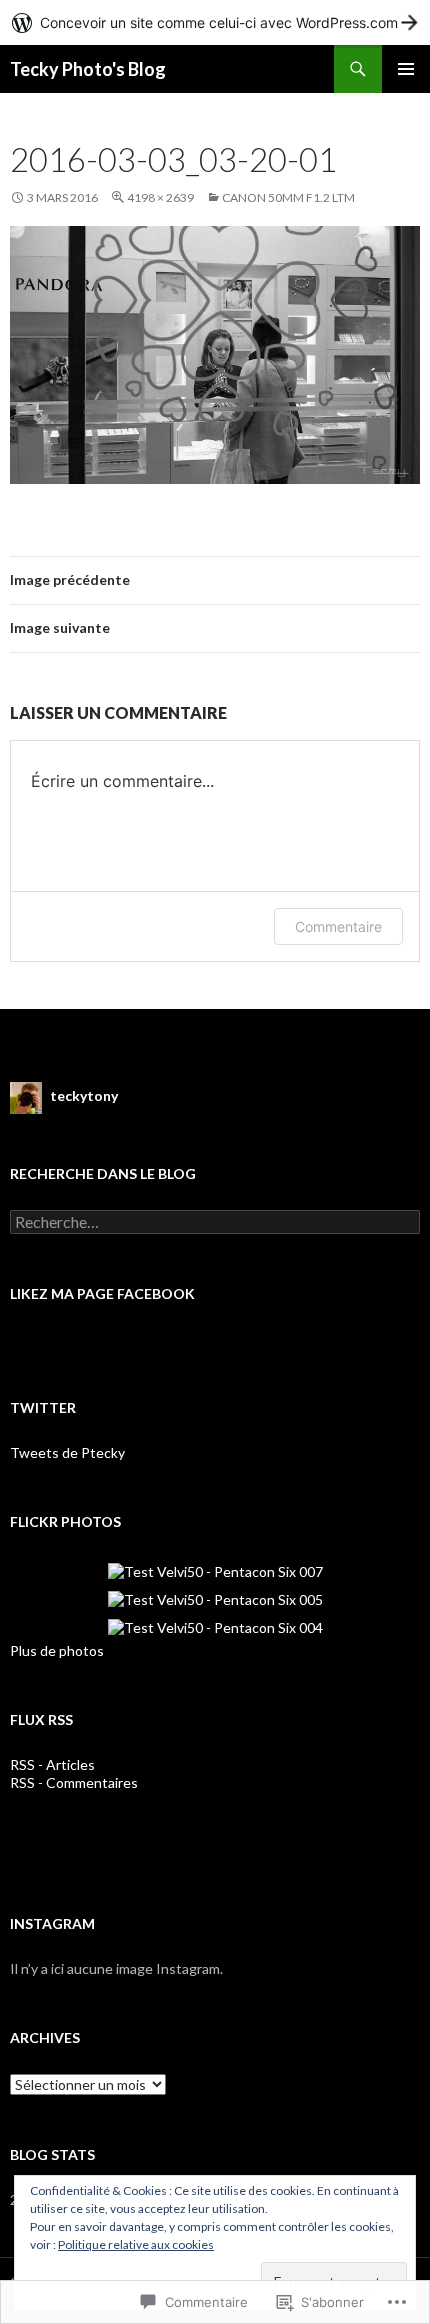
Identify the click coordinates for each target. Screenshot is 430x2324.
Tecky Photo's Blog (88, 69)
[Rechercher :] (215, 1222)
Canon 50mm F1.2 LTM (288, 197)
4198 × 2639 (160, 197)
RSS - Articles (52, 1764)
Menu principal (406, 69)
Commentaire (338, 926)
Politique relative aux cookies (136, 2244)
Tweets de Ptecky (67, 1452)
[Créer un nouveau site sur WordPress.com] (215, 22)
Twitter (43, 1407)
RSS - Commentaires (74, 1782)
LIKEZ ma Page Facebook (102, 1293)
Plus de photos (57, 1650)
